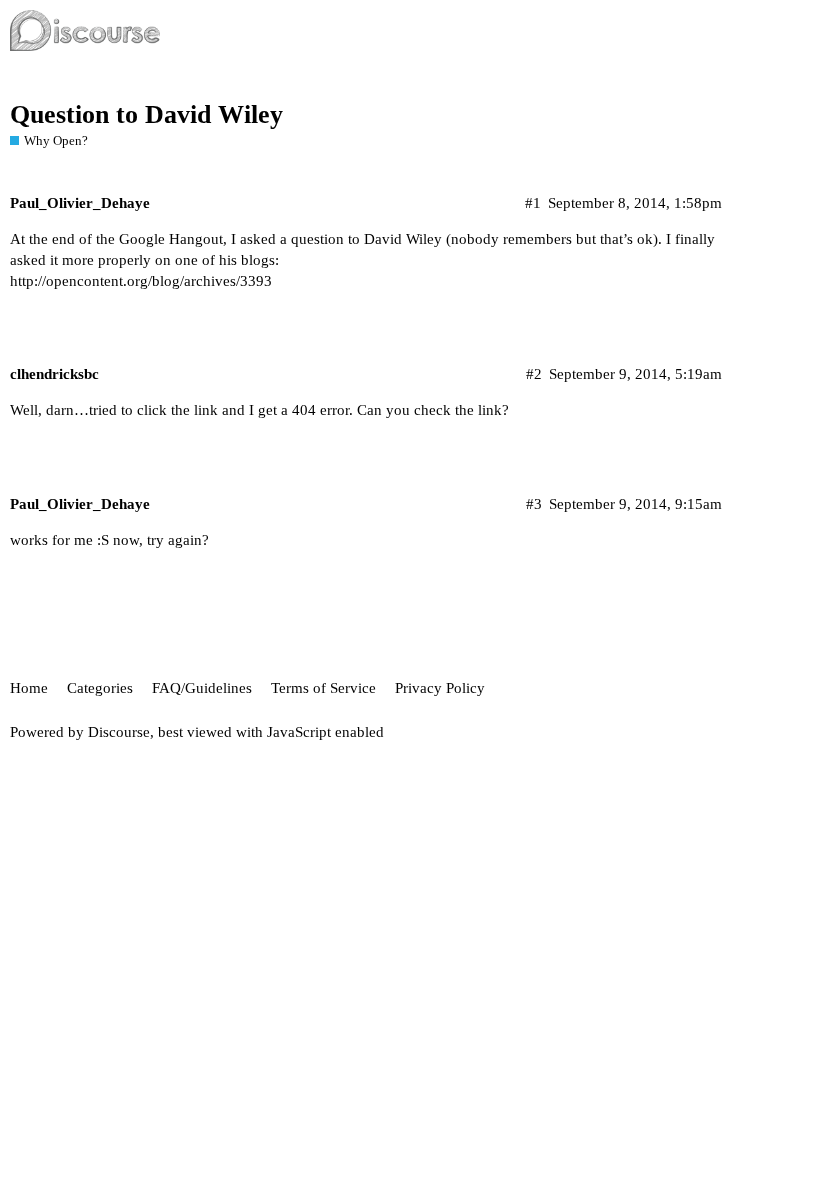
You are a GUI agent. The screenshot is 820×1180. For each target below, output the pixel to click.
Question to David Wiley (146, 114)
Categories (100, 688)
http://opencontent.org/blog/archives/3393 (141, 281)
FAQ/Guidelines (202, 688)
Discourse (119, 732)
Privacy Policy (440, 688)
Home (29, 688)
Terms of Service (323, 688)
